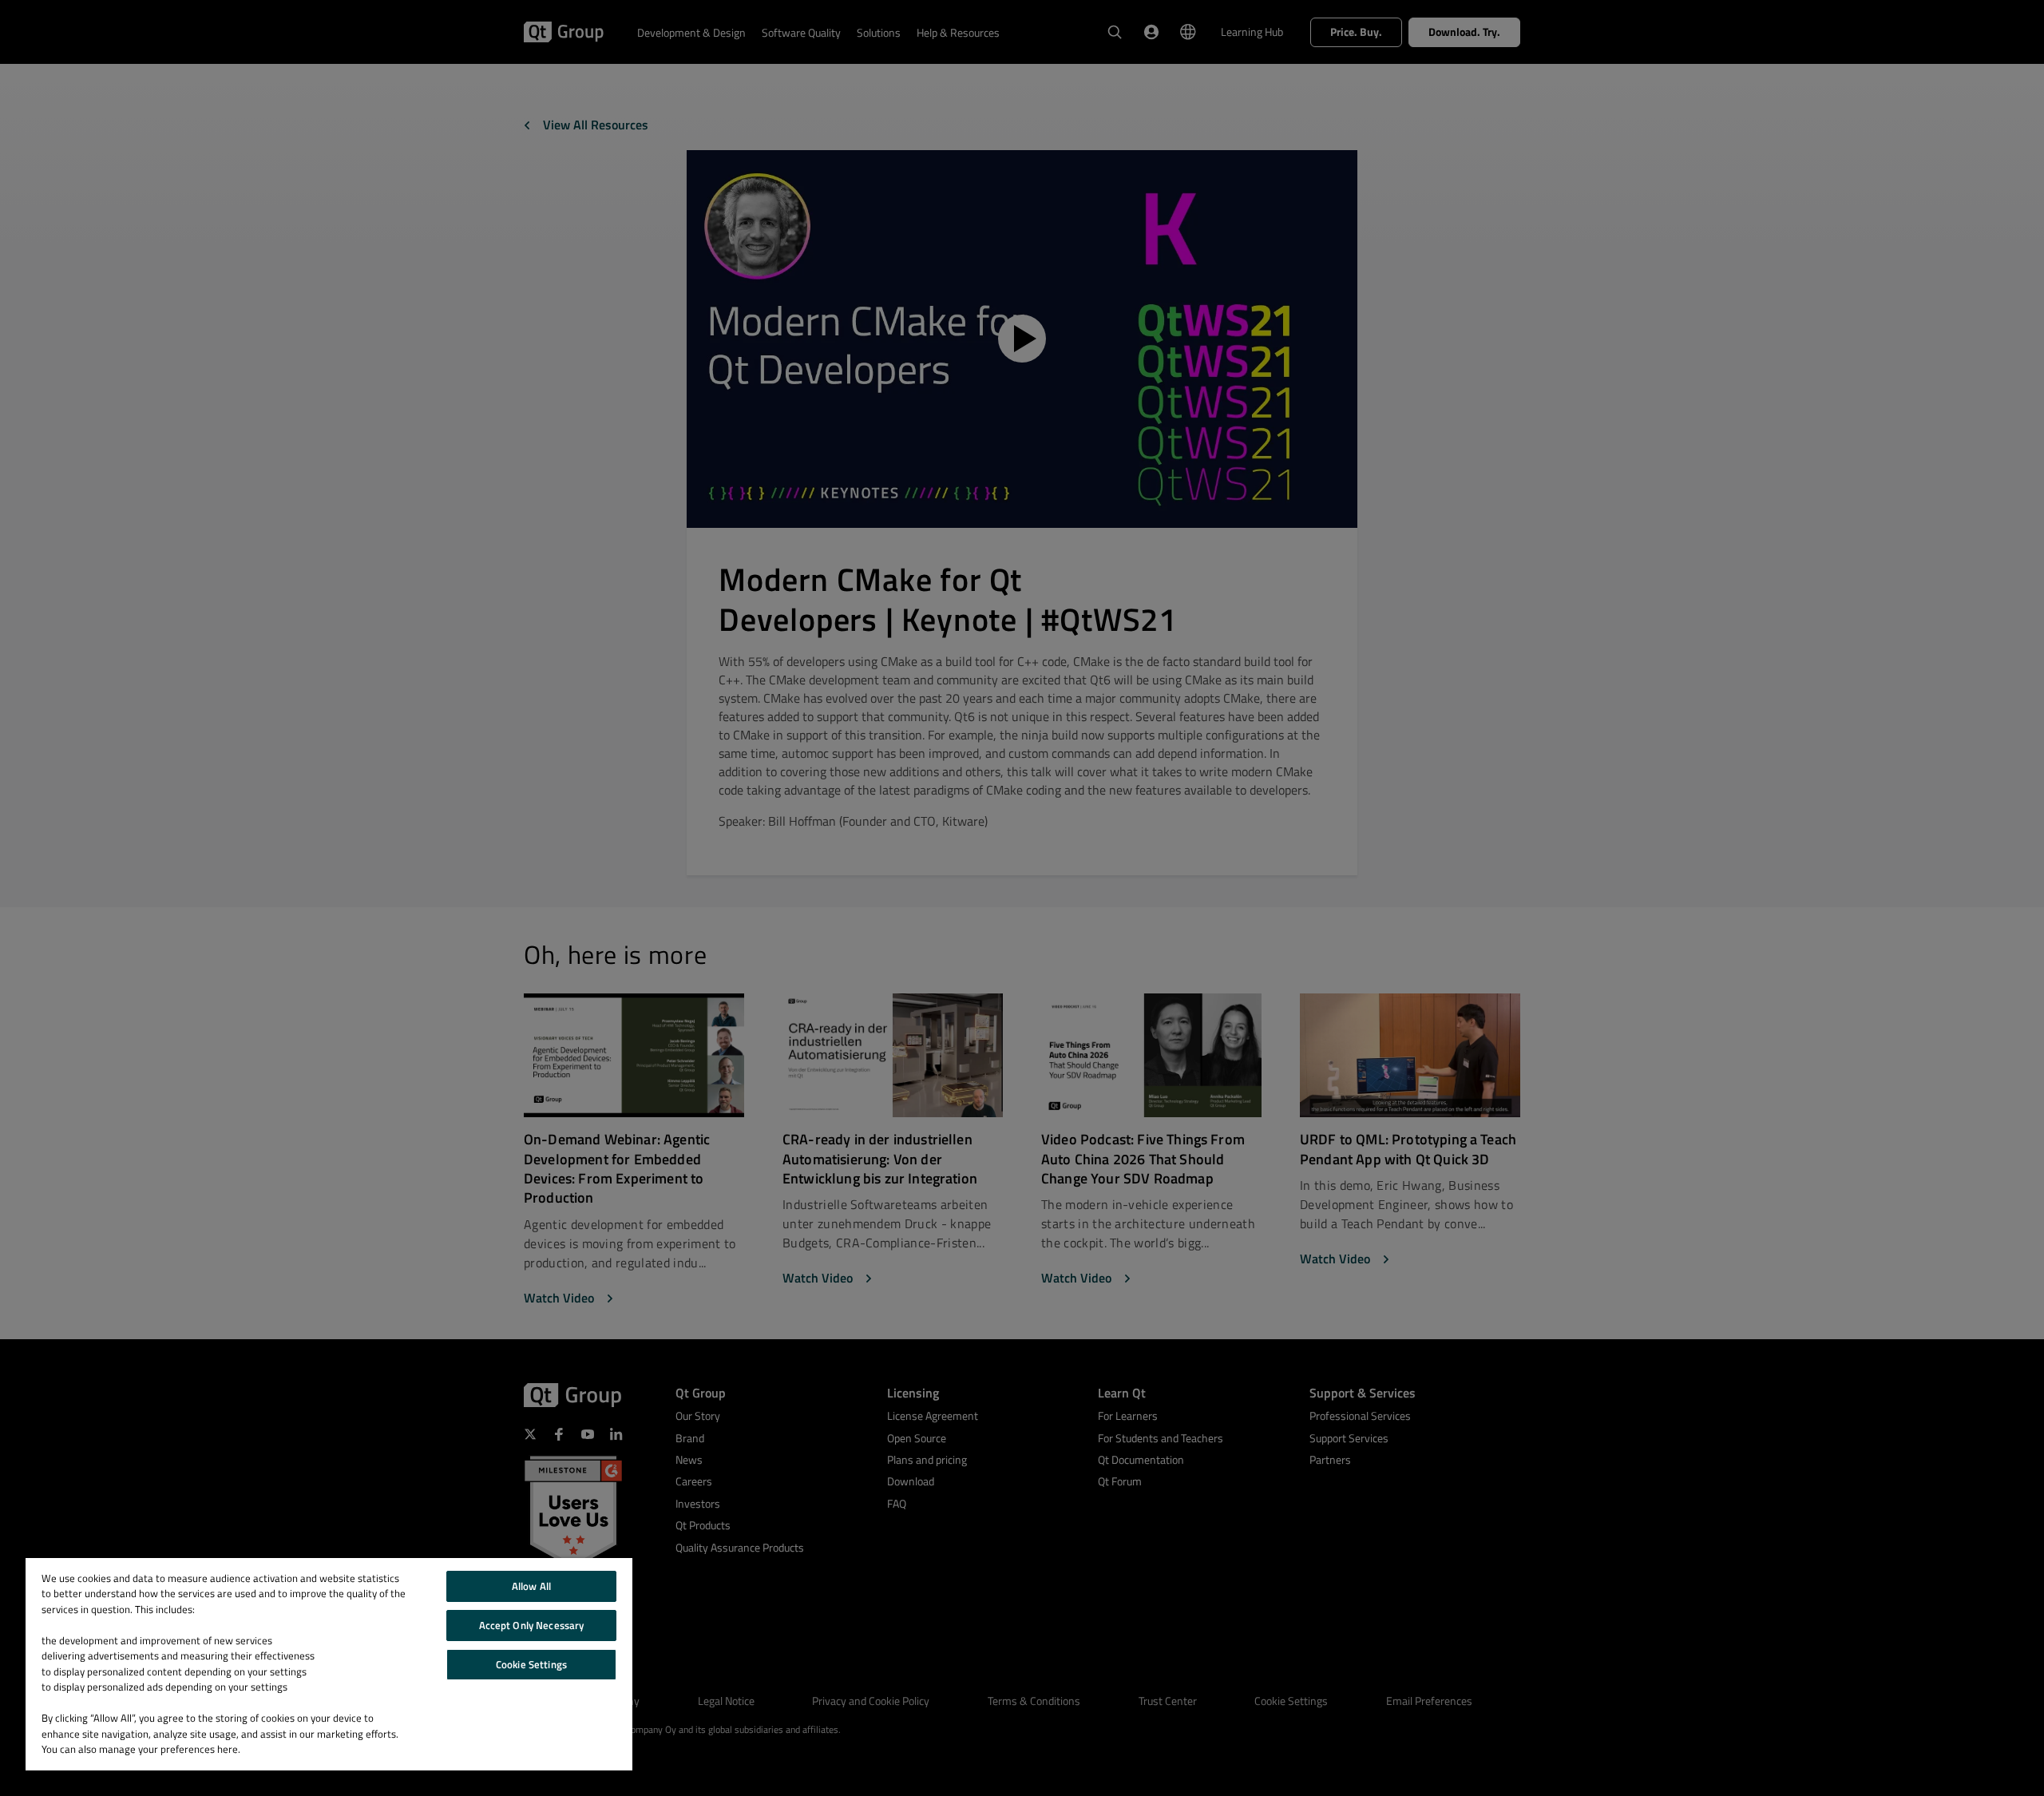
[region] (329, 1664)
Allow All (531, 1586)
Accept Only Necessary (532, 1625)
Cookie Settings (531, 1664)
